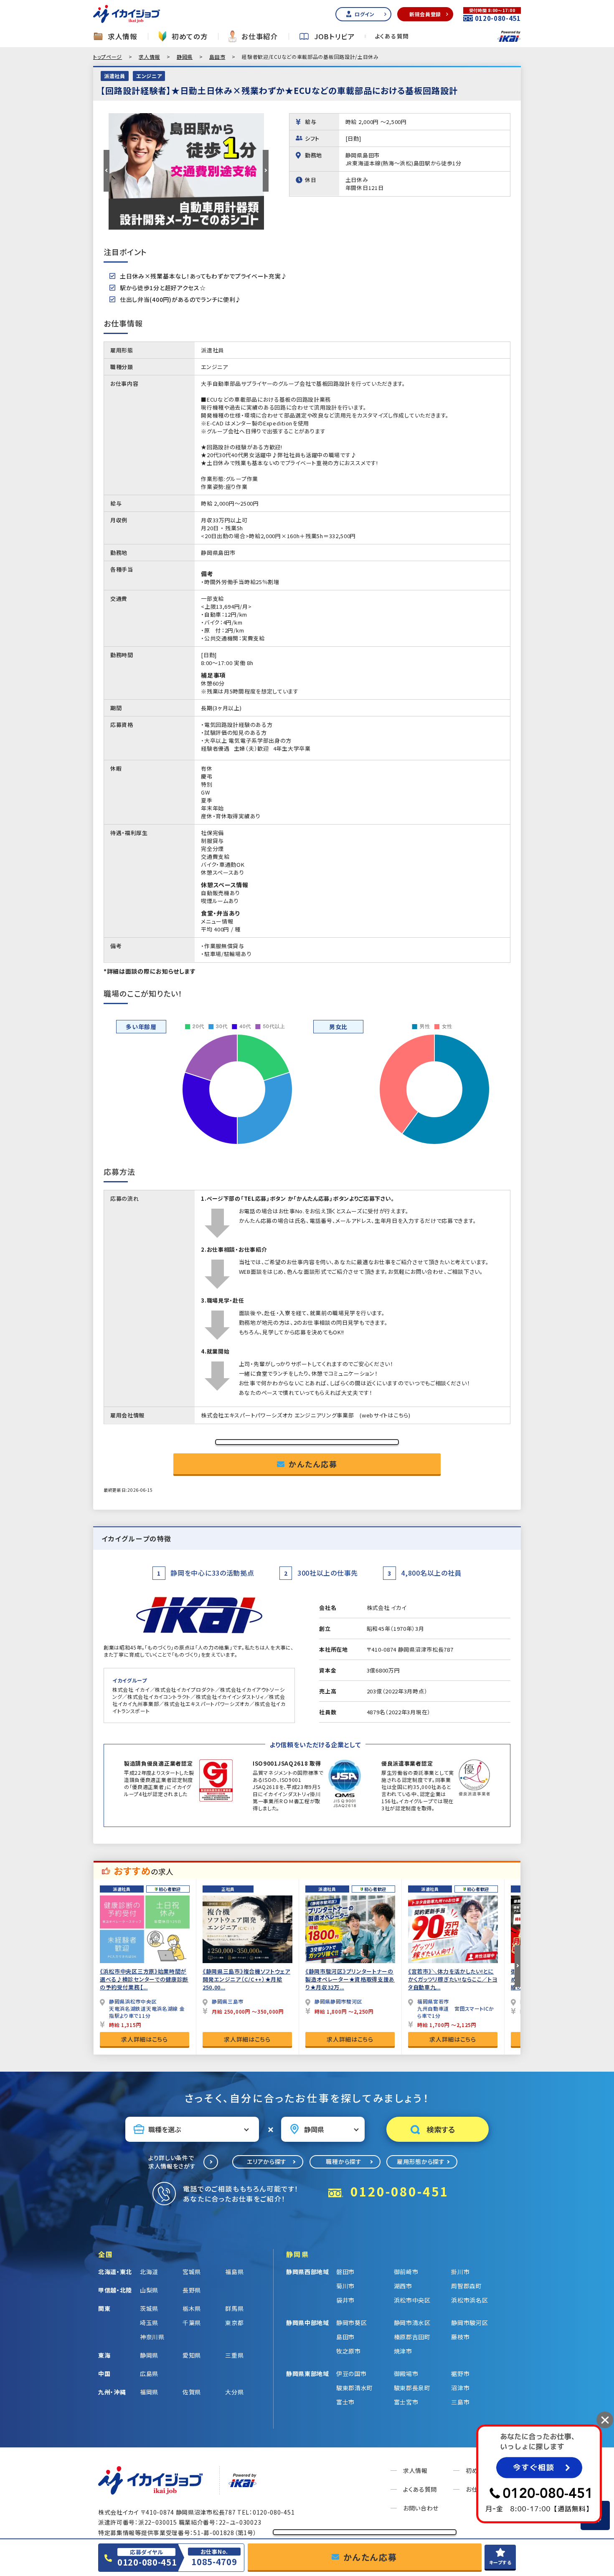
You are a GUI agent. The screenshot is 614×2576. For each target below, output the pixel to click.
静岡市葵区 (352, 2323)
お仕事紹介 (260, 37)
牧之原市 (349, 2351)
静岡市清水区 (412, 2323)
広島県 (149, 2374)
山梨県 (149, 2290)
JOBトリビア (335, 37)
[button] (107, 171)
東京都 (234, 2323)
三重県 (234, 2355)
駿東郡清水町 (355, 2388)
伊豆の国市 (351, 2374)
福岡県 (149, 2392)
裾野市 (460, 2374)
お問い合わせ (421, 2508)
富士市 (345, 2402)
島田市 (217, 57)
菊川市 (345, 2286)
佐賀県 (192, 2392)
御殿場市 (406, 2374)
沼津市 (460, 2388)
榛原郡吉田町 (412, 2337)
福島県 (234, 2272)
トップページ (108, 57)
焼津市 (403, 2351)
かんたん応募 (313, 1464)
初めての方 (190, 37)
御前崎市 (406, 2272)
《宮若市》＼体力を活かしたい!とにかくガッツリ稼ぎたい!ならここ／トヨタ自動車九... (453, 1979)
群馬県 (234, 2308)
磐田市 (345, 2272)
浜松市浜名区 (469, 2300)
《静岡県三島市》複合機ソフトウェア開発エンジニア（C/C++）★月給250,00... (246, 1979)
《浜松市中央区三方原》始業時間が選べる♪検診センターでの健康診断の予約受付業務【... (144, 1979)
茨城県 (149, 2308)
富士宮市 (406, 2402)
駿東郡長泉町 (412, 2388)
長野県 (192, 2290)
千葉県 (192, 2323)
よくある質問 (392, 36)
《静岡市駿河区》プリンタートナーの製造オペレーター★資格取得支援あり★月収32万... (350, 1979)
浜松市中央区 (412, 2300)
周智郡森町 (467, 2286)
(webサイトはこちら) (385, 1415)
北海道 (149, 2272)
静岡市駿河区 (469, 2323)
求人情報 (123, 37)
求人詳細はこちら (145, 2039)
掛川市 (460, 2272)
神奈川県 (152, 2337)
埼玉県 (149, 2323)
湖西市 (403, 2286)
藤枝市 (460, 2337)
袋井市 (345, 2300)
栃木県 (192, 2308)
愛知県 (192, 2355)
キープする (500, 2562)
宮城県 (192, 2272)
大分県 (234, 2392)
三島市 (460, 2402)
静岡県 (185, 57)
